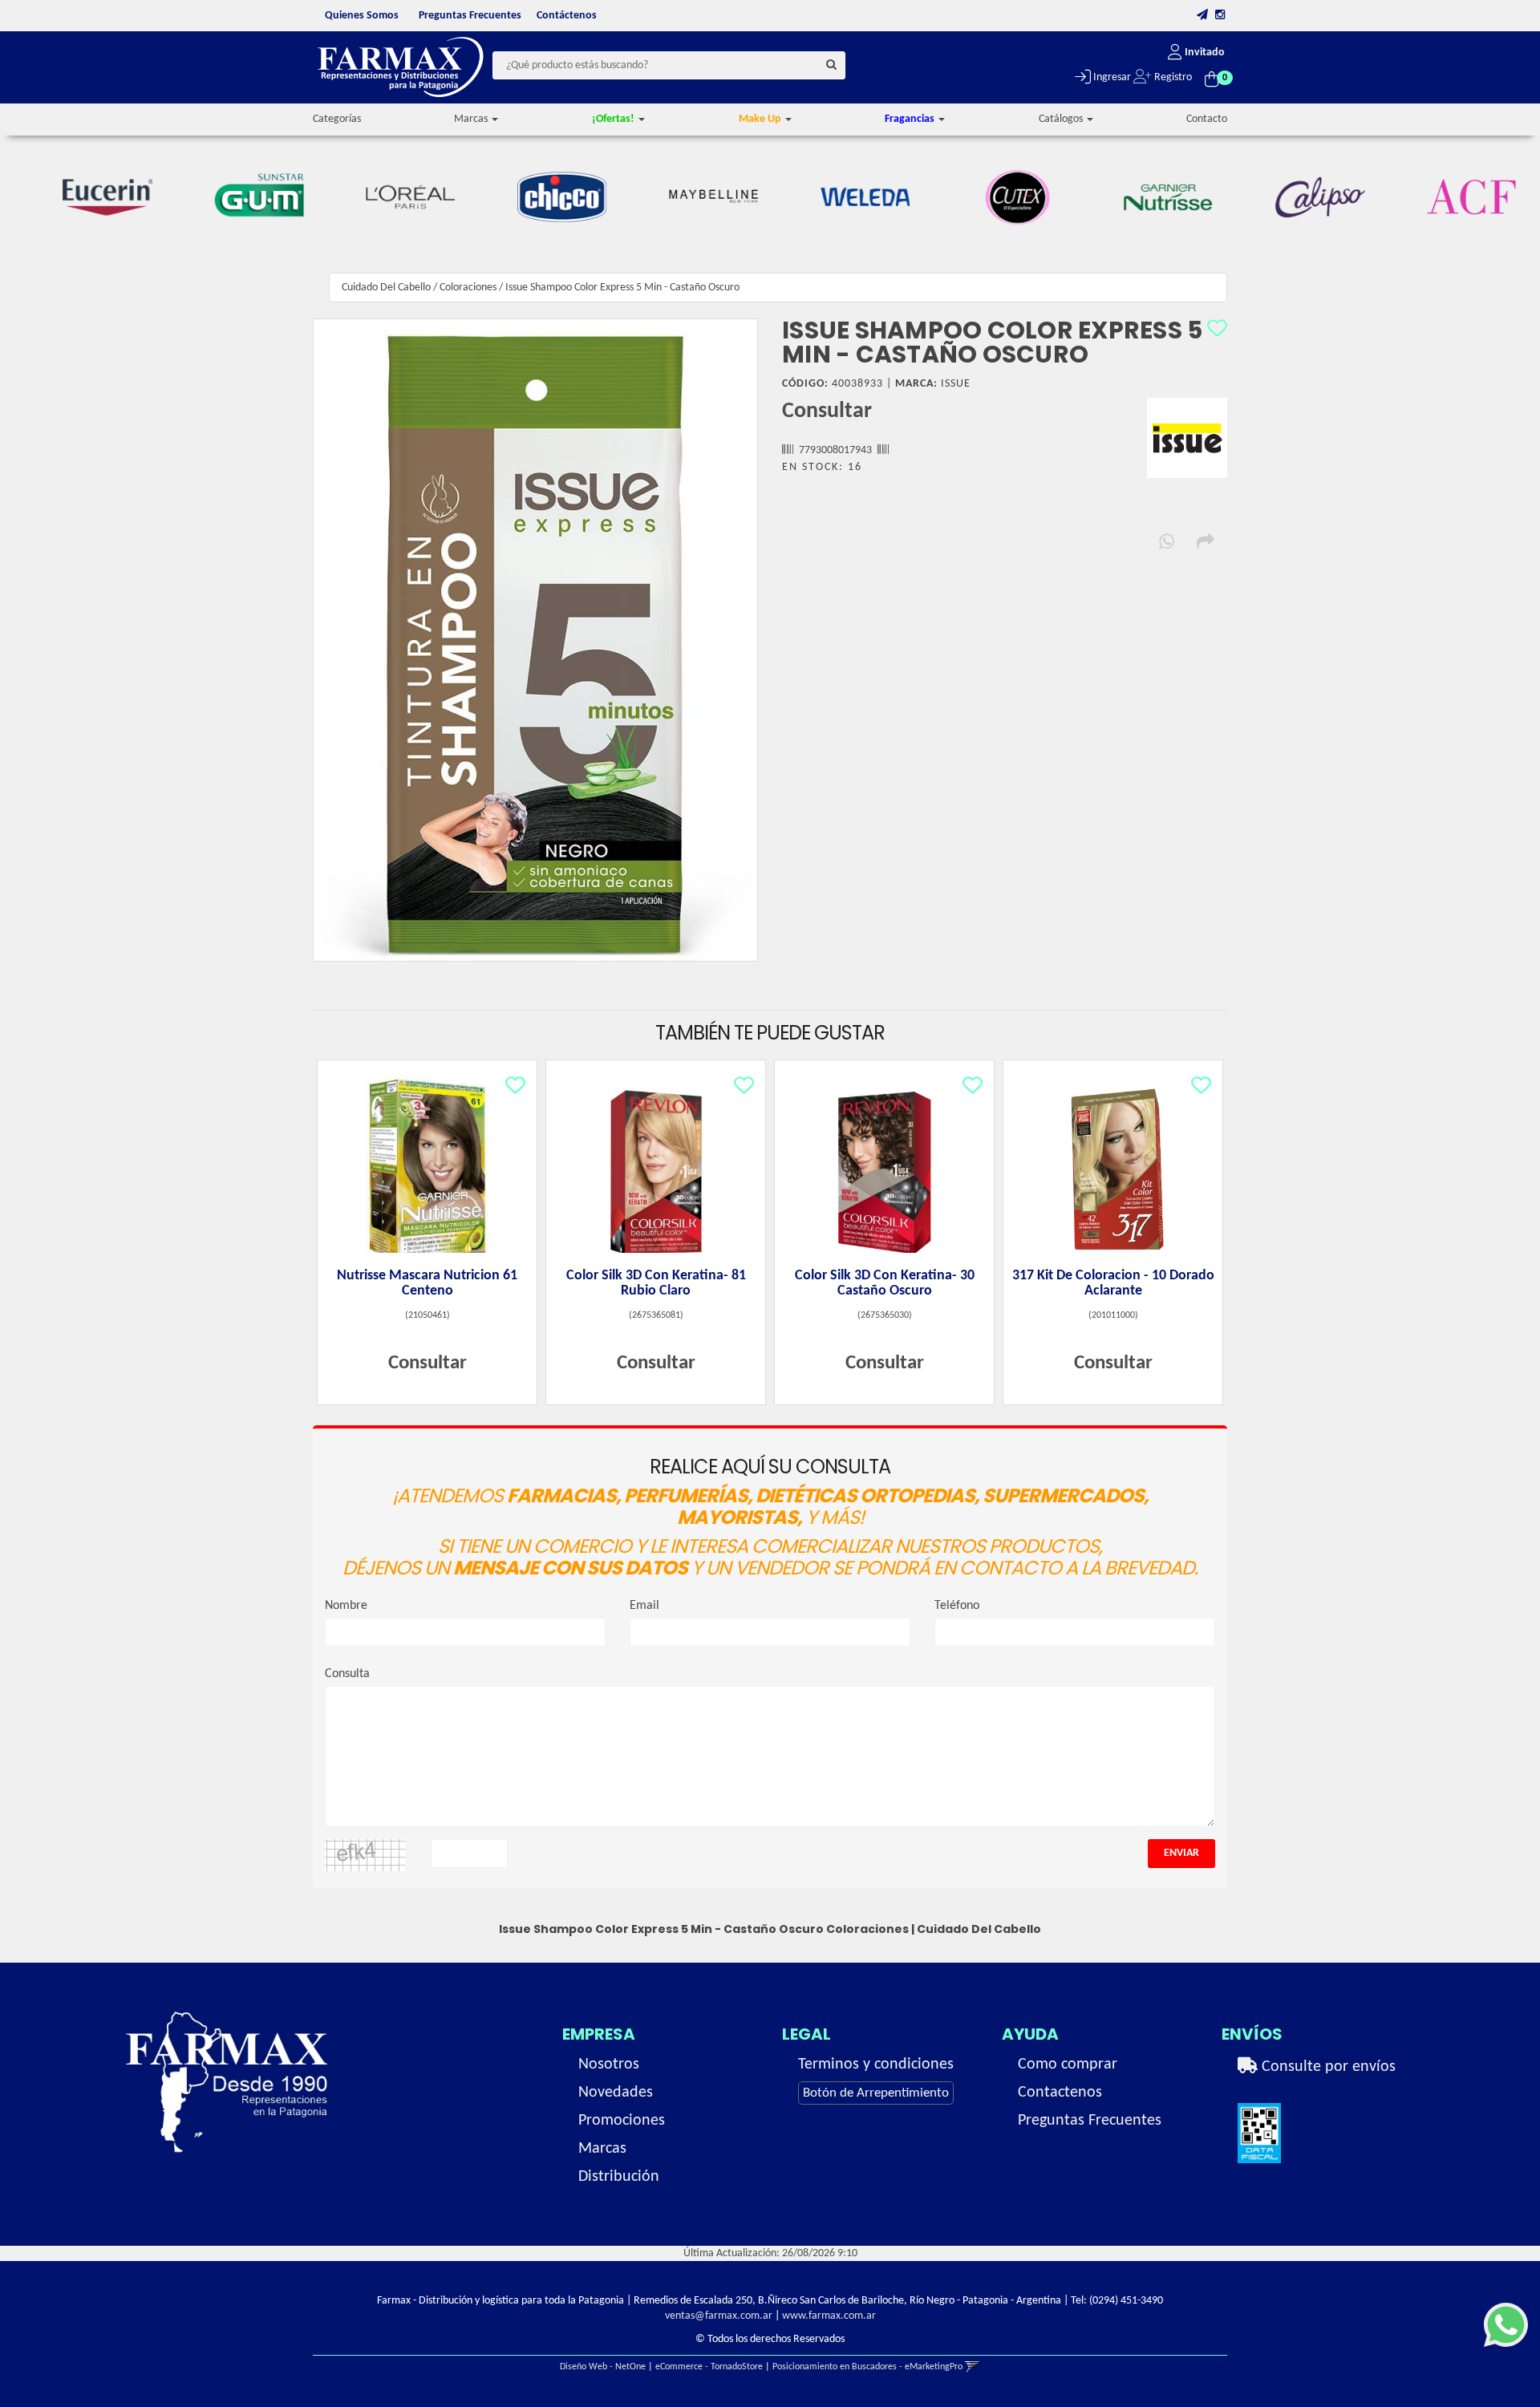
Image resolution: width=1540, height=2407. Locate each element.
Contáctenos (567, 16)
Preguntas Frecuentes (470, 16)
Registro (1172, 77)
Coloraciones (468, 288)
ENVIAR (1181, 1853)
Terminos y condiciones (876, 2065)
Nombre (346, 1606)
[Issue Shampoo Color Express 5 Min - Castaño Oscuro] (535, 640)
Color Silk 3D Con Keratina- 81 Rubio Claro (656, 1283)
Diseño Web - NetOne (603, 2367)
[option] (91, 197)
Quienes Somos (362, 16)
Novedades (616, 2093)
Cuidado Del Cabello (386, 288)
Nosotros (609, 2065)
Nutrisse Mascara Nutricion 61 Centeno (427, 1283)
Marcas (602, 2149)
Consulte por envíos (1327, 2067)
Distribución (619, 2177)
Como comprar (1068, 2065)
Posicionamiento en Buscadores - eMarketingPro (867, 2367)
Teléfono (957, 1606)
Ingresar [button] (1111, 77)
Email (644, 1606)
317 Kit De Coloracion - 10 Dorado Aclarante (1113, 1283)
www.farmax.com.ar (829, 2316)
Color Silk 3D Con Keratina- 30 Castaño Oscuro (885, 1283)
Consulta (347, 1674)
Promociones (622, 2121)
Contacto (1207, 119)
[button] (1202, 16)
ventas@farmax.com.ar (719, 2316)
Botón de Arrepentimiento (876, 2093)
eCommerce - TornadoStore (709, 2367)
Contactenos (1060, 2093)
